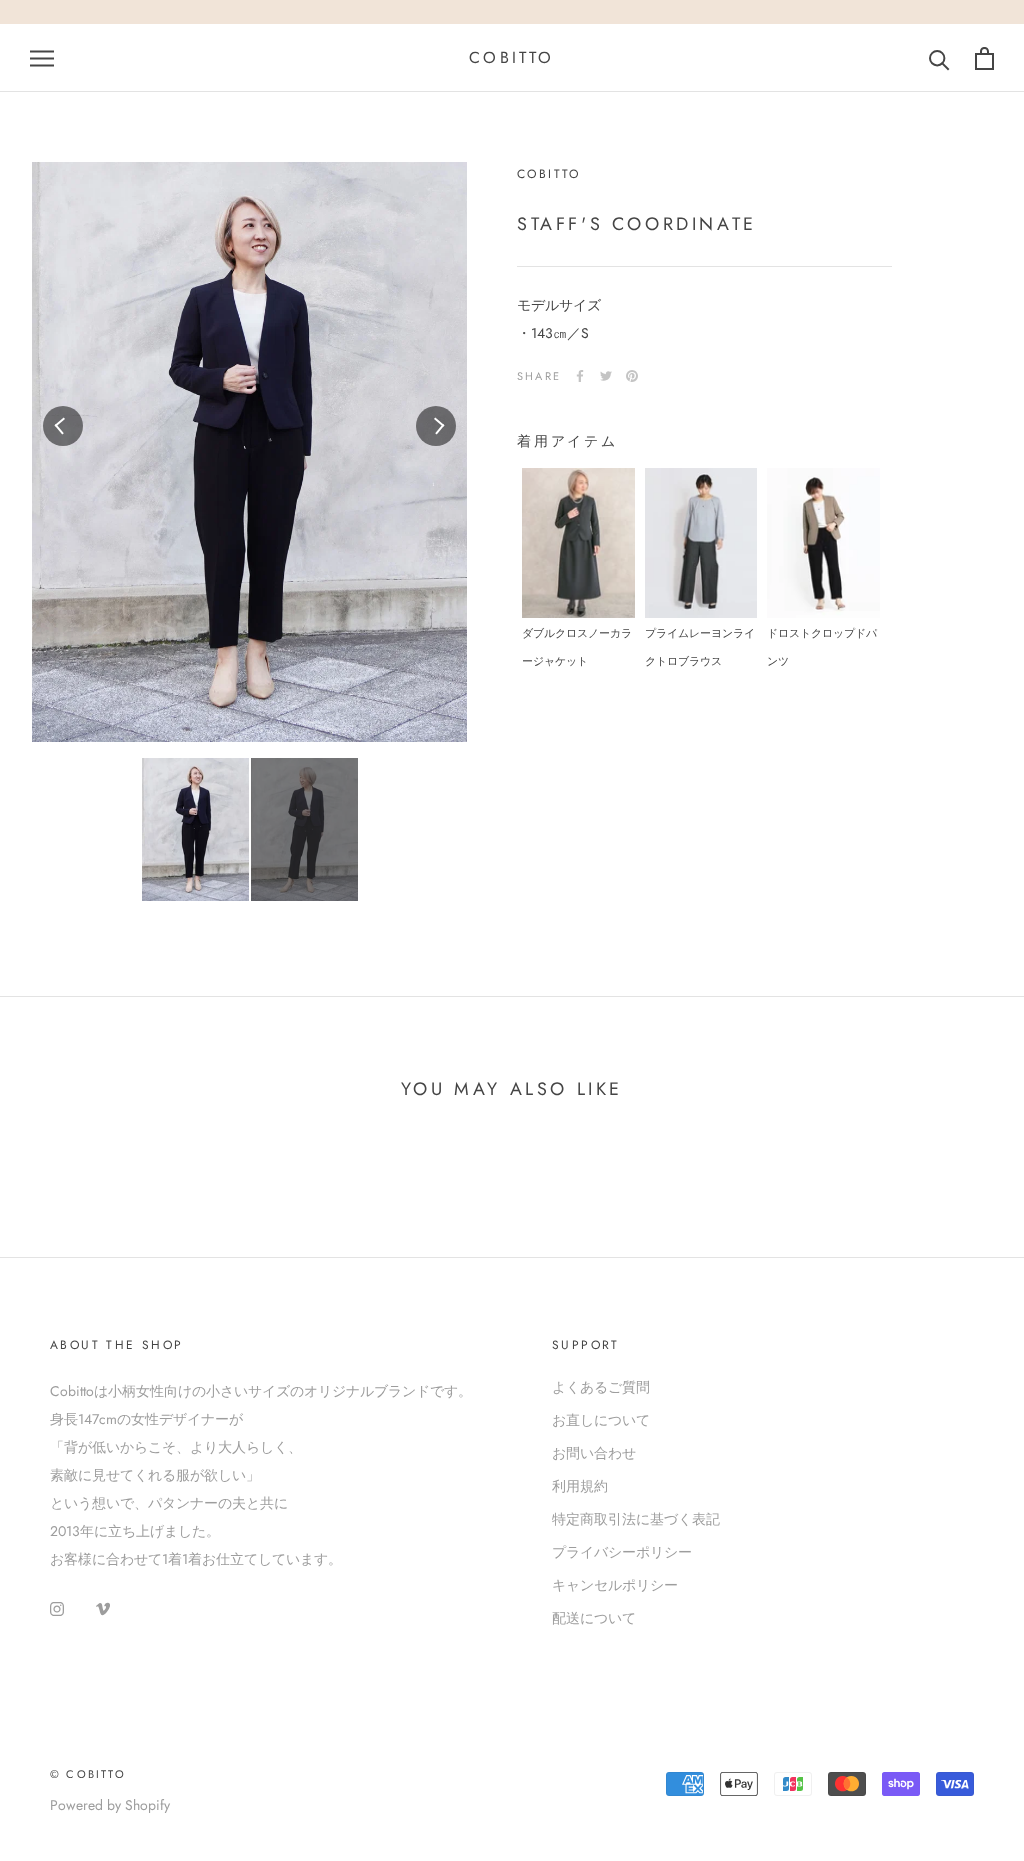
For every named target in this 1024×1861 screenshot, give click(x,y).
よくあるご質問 (601, 1387)
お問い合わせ (594, 1453)
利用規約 (580, 1486)
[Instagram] (57, 1607)
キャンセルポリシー (615, 1585)
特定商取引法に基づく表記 (636, 1519)
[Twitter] (606, 376)
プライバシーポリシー (622, 1552)
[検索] (939, 58)
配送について (594, 1618)
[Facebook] (580, 376)
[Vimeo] (103, 1607)
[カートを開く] (984, 58)
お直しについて (601, 1420)
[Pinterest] (632, 376)
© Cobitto (88, 1774)
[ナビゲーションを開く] (42, 57)
